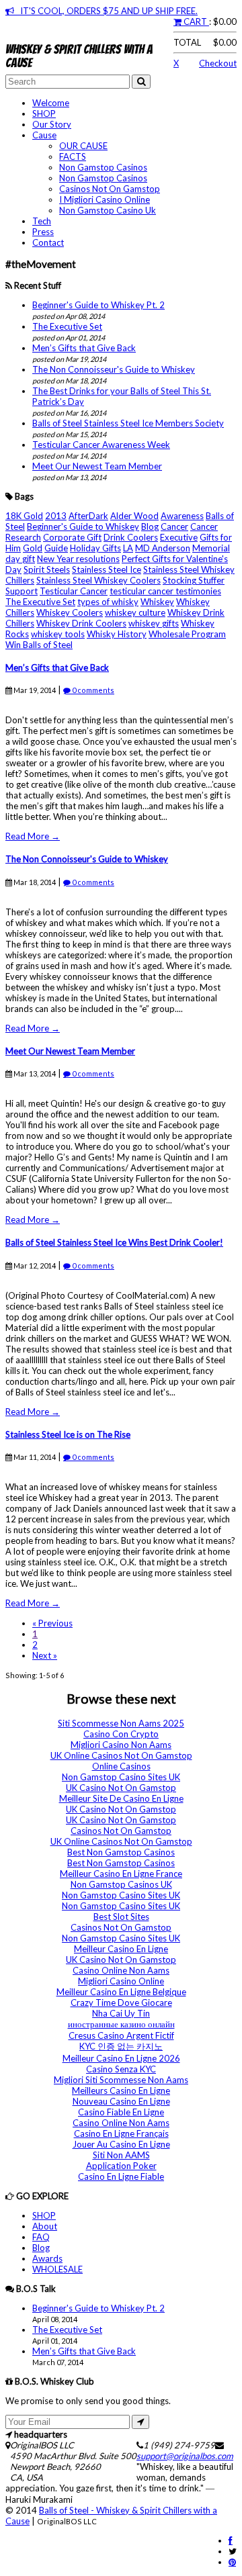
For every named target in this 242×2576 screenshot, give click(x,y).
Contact (48, 242)
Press (43, 232)
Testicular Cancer (74, 591)
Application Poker (121, 2166)
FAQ (41, 2237)
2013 (56, 516)
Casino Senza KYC (121, 2069)
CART (195, 21)
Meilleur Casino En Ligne (121, 1949)
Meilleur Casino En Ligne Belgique (121, 1992)
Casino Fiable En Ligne (121, 2112)
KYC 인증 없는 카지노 (121, 2046)
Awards (47, 2258)
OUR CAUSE (83, 146)
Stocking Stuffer (194, 580)
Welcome (51, 103)
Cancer (174, 526)
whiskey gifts (154, 623)
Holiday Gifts (95, 548)
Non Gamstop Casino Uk (108, 210)
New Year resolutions (78, 559)
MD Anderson (163, 548)
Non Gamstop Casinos (103, 167)
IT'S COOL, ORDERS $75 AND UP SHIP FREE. (106, 11)
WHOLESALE (57, 2269)
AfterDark (88, 516)
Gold (33, 548)
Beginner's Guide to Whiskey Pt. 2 (98, 305)
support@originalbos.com (185, 2456)
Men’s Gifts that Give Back (84, 348)
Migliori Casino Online (121, 1981)
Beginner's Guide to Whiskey (83, 526)
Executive (179, 537)
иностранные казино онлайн (121, 2024)
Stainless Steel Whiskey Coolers (98, 580)
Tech (42, 221)
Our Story (52, 124)
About (45, 2226)
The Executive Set (67, 326)
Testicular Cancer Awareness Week (101, 445)
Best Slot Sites (121, 1917)
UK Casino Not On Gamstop (121, 1788)
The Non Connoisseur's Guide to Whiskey (114, 369)
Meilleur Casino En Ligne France (121, 1874)
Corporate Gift (72, 537)
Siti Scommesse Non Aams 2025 (121, 1723)
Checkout (218, 63)
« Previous (52, 1623)
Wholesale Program (187, 634)
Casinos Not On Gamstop (110, 189)
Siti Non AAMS (121, 2155)
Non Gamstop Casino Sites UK (121, 1777)
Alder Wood (134, 516)
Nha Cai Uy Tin (121, 2013)
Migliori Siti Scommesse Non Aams (121, 2080)
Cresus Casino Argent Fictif (121, 2035)
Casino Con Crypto (121, 1734)
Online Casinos (121, 1766)
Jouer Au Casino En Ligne (121, 2144)
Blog (150, 526)
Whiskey (157, 602)
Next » (45, 1655)
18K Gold (24, 516)
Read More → (33, 836)
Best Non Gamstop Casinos (121, 1852)
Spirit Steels (47, 569)
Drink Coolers (131, 537)
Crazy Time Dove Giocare (121, 2003)
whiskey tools (58, 634)
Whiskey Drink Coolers (81, 623)
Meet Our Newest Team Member (97, 466)
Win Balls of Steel (39, 645)
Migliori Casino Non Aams (121, 1745)
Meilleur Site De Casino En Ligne (121, 1798)
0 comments (92, 690)
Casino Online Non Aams (121, 1970)
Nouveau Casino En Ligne (121, 2101)
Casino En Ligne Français (121, 2133)
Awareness (182, 516)
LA (128, 548)
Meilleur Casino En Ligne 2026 (121, 2058)
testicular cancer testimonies (165, 591)
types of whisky (108, 602)
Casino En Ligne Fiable (121, 2176)
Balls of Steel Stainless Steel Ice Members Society (128, 423)
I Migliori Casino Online (105, 199)
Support (22, 591)
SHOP (44, 113)
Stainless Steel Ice (107, 569)
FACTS (73, 156)
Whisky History (117, 634)
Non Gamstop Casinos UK (121, 1884)
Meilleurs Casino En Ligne (121, 2090)
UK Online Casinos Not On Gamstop (121, 1755)
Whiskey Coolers (70, 612)
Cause (44, 135)
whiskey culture (135, 612)
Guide (56, 548)
